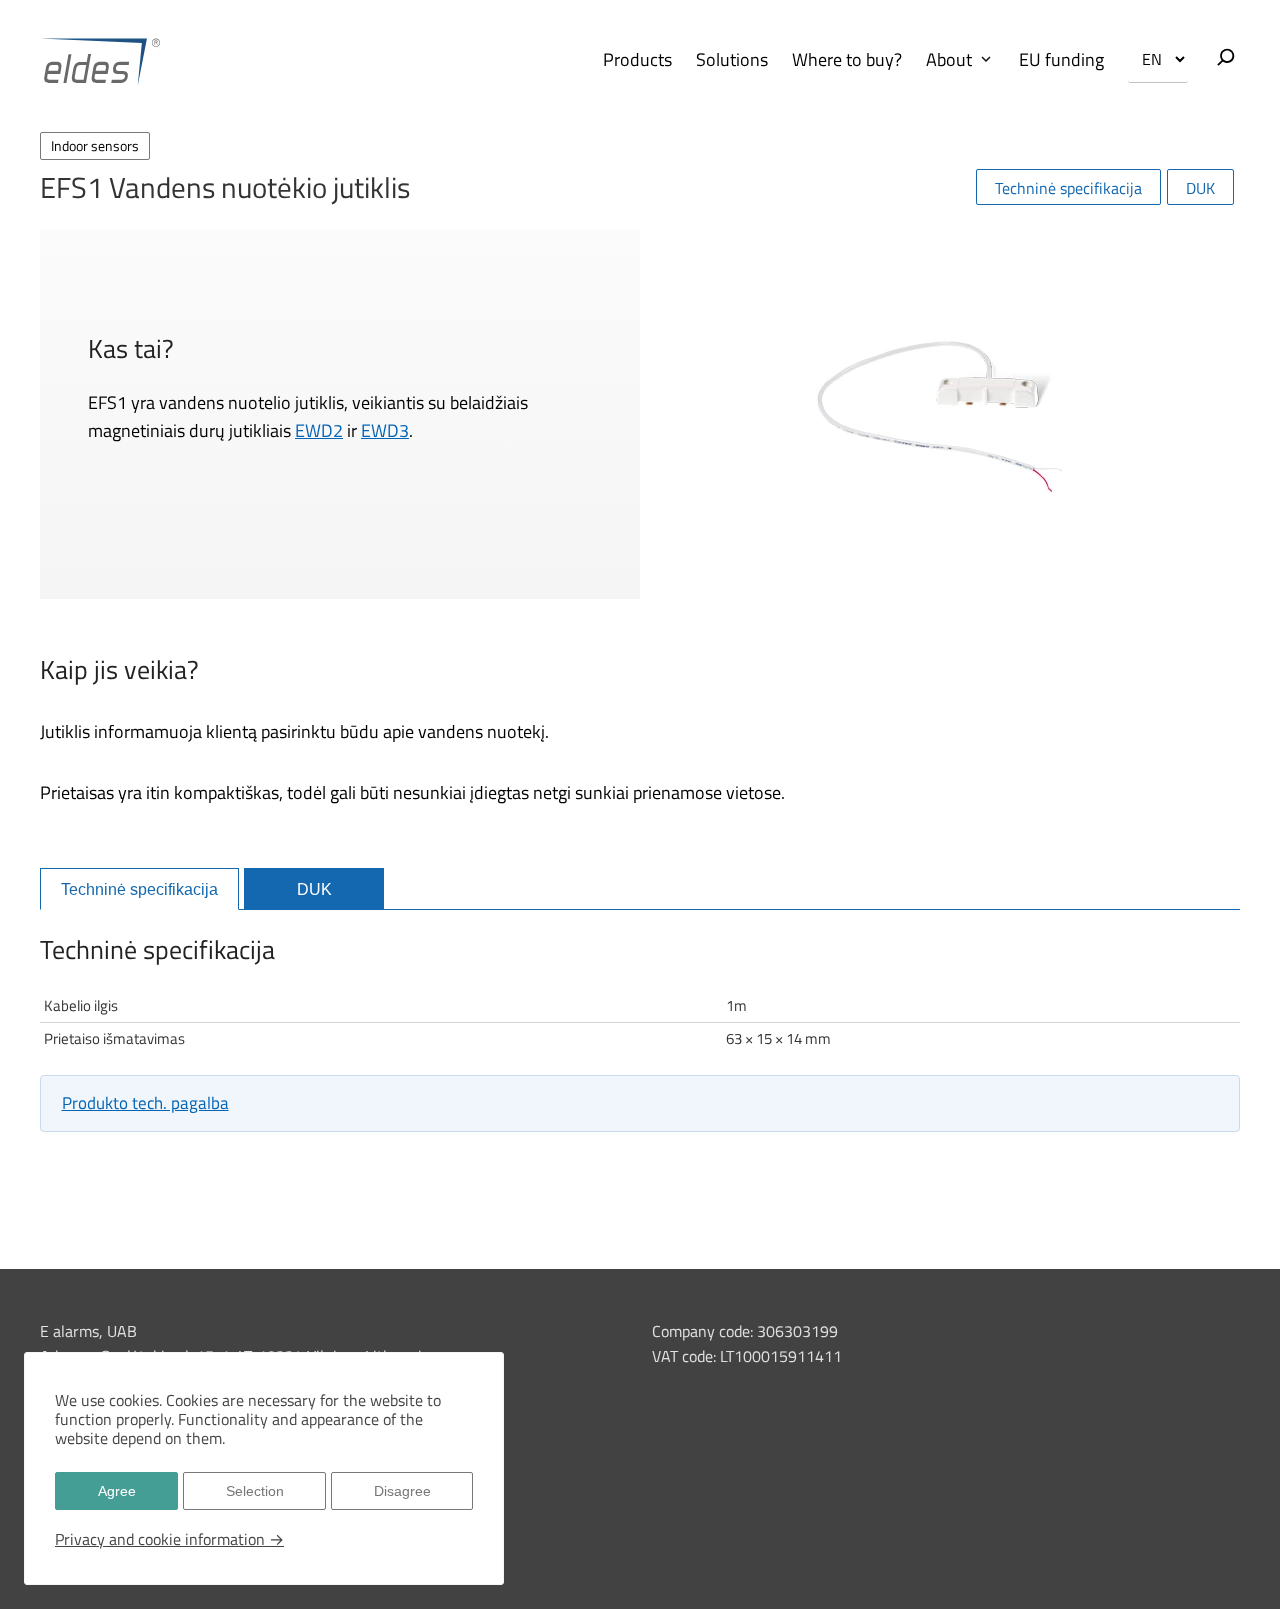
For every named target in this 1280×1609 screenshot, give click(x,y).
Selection (255, 1491)
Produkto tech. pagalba (145, 1103)
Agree (117, 1491)
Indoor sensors (95, 146)
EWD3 (385, 430)
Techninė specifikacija (1068, 188)
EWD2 (319, 430)
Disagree (402, 1491)
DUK (1200, 188)
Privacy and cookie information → (169, 1539)
